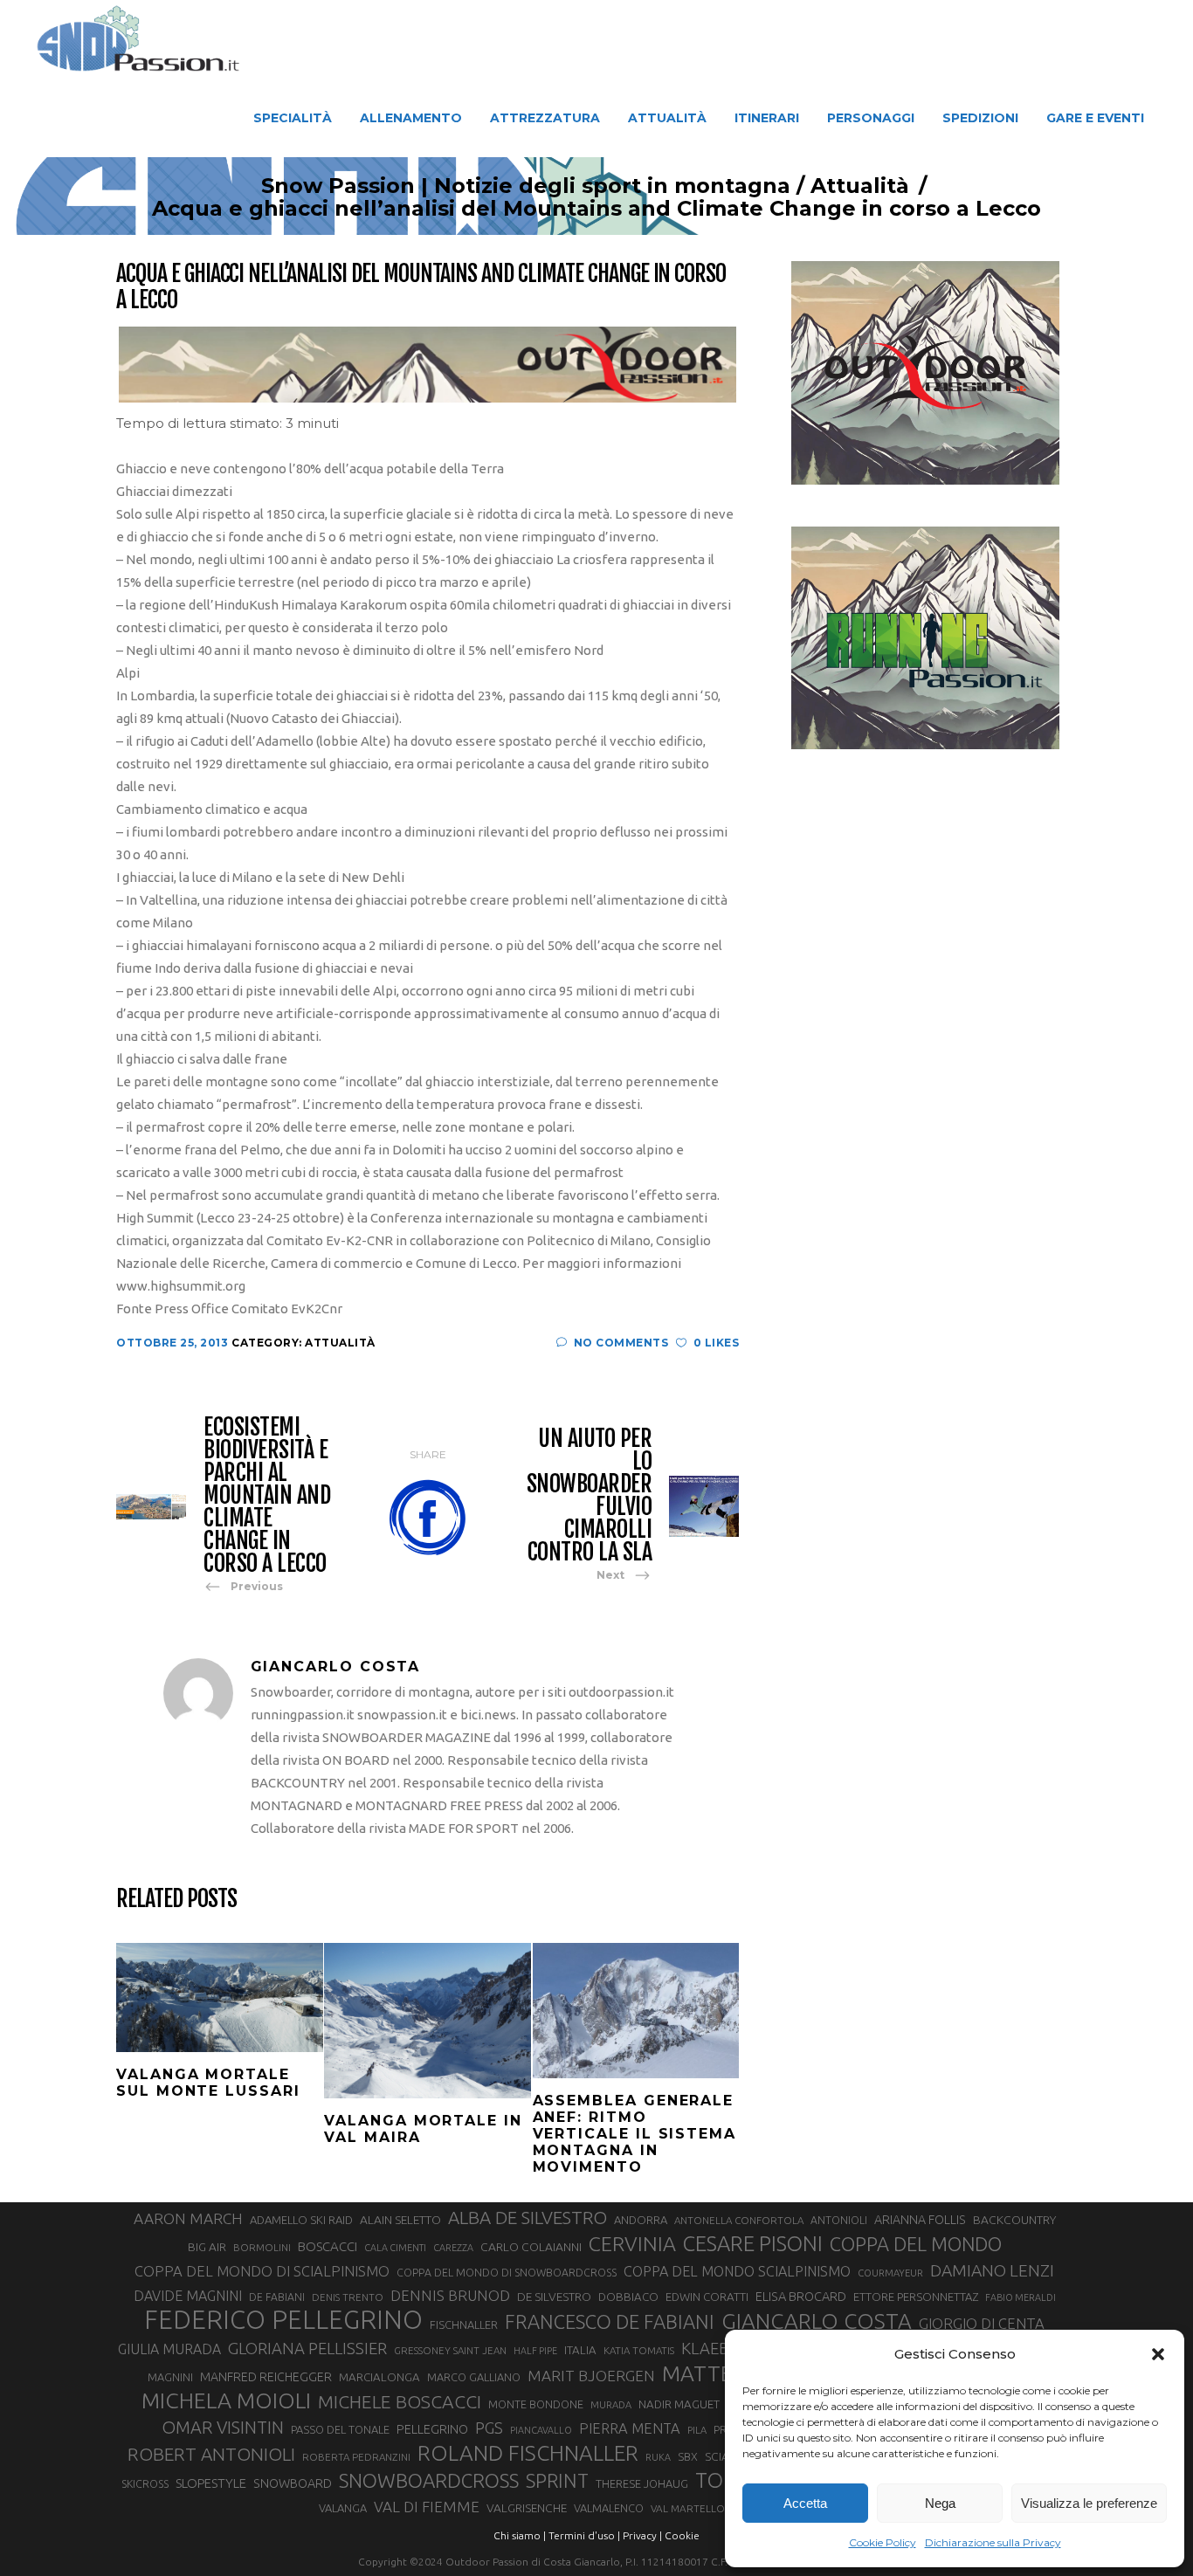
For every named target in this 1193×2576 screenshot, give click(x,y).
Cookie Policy (883, 2542)
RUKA (658, 2457)
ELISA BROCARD (801, 2296)
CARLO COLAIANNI (531, 2247)
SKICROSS (145, 2483)
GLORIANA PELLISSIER (307, 2348)
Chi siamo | (520, 2535)
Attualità (860, 186)
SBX (688, 2456)
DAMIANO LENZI (992, 2270)
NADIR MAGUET (679, 2404)
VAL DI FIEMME (427, 2507)
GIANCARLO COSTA (817, 2321)
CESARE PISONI (753, 2244)
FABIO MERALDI (1021, 2297)
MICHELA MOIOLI (226, 2400)
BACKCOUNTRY (1014, 2220)
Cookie (682, 2535)
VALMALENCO (609, 2508)
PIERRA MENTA (630, 2428)
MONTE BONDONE (536, 2404)
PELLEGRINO (432, 2429)
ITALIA (580, 2350)
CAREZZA (453, 2248)
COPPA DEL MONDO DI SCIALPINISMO (262, 2271)
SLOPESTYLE (211, 2483)
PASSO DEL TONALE (340, 2429)
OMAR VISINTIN (223, 2427)
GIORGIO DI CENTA (982, 2323)
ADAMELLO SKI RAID (301, 2220)
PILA (697, 2430)
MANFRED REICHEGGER (266, 2377)
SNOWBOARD (293, 2483)
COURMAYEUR (890, 2273)
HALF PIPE (535, 2351)
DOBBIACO (628, 2297)
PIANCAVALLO (541, 2430)
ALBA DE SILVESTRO (528, 2218)
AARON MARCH (188, 2218)
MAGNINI (170, 2377)
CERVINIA (632, 2243)
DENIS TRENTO (348, 2297)
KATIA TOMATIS (639, 2350)
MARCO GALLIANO (474, 2377)
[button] (1158, 2354)
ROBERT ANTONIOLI (211, 2454)
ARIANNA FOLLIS (920, 2220)
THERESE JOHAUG (642, 2483)
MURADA (611, 2405)
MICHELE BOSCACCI (400, 2401)
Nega (940, 2503)
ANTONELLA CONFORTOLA (739, 2220)
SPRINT (557, 2480)
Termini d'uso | (584, 2535)
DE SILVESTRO (554, 2297)
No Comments (621, 1343)
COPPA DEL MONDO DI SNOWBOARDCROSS (507, 2272)
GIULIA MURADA (169, 2349)
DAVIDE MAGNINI (188, 2296)
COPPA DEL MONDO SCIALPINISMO (737, 2271)
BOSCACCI (328, 2246)
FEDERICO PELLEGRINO (283, 2320)
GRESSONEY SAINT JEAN (450, 2350)
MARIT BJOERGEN (591, 2376)
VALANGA (343, 2508)
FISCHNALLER (464, 2325)
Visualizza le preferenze (1089, 2503)
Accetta (805, 2503)
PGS (489, 2428)
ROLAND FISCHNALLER (528, 2453)
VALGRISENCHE (527, 2508)
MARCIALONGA (379, 2377)
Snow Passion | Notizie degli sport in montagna (526, 186)
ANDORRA (641, 2220)
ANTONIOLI (839, 2220)
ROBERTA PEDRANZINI (356, 2457)
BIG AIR (207, 2247)
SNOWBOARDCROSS (429, 2480)
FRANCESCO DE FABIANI (610, 2321)
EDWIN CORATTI (707, 2297)
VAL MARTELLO (688, 2508)
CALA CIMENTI (395, 2248)
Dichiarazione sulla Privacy (993, 2542)
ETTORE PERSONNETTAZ (916, 2297)
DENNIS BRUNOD (450, 2295)
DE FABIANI (277, 2297)
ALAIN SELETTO (400, 2220)
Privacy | (642, 2535)
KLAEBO (711, 2348)
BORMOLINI (262, 2247)
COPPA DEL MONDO (916, 2244)
